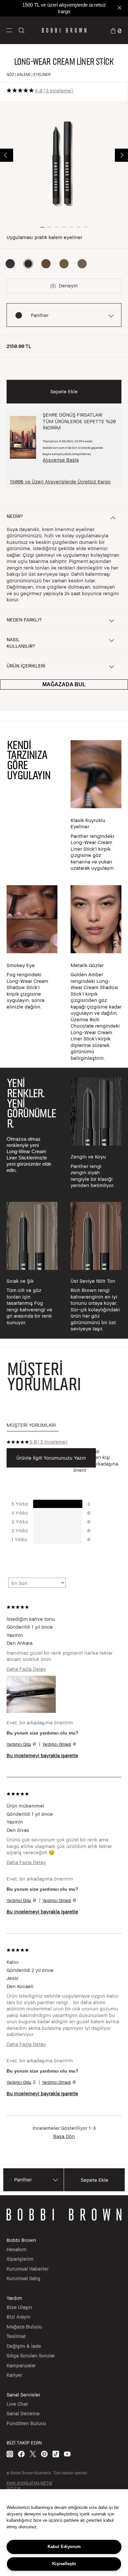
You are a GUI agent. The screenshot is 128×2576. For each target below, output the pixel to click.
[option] (10, 264)
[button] (9, 30)
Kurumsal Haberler (28, 2269)
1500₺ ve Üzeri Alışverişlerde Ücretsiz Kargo (60, 481)
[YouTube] (67, 2454)
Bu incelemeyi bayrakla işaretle (42, 1755)
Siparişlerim (20, 2259)
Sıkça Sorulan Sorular (31, 2355)
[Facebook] (21, 2454)
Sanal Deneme (23, 2413)
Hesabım (17, 2249)
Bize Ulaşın (19, 2307)
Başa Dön (64, 2136)
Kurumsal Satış (23, 2278)
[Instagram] (10, 2454)
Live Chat (17, 2404)
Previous (7, 155)
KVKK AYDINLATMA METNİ (29, 2483)
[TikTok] (56, 2454)
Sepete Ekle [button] (64, 391)
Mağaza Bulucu (24, 2326)
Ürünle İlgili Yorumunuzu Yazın (51, 1458)
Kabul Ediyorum (64, 2547)
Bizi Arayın (19, 2317)
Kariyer (14, 2375)
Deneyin (68, 285)
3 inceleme (58, 90)
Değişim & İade (24, 2346)
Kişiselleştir (64, 2564)
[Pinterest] (44, 2454)
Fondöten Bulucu (26, 2423)
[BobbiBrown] (64, 30)
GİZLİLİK (14, 2488)
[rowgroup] (64, 899)
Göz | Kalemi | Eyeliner (29, 74)
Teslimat (16, 2336)
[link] (116, 30)
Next (121, 155)
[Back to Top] (116, 1939)
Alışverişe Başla (61, 460)
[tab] (33, 1425)
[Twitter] (33, 2454)
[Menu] (9, 30)
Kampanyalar (21, 2365)
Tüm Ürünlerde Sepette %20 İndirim (64, 8)
